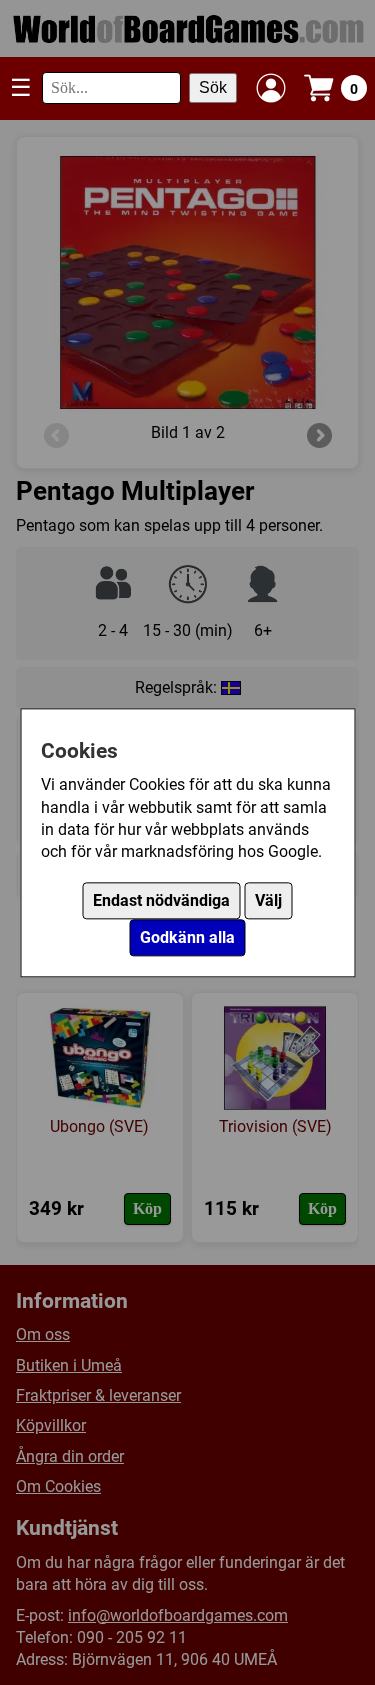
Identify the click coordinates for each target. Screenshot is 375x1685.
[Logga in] (271, 88)
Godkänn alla (187, 937)
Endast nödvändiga (161, 900)
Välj (268, 900)
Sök (213, 87)
